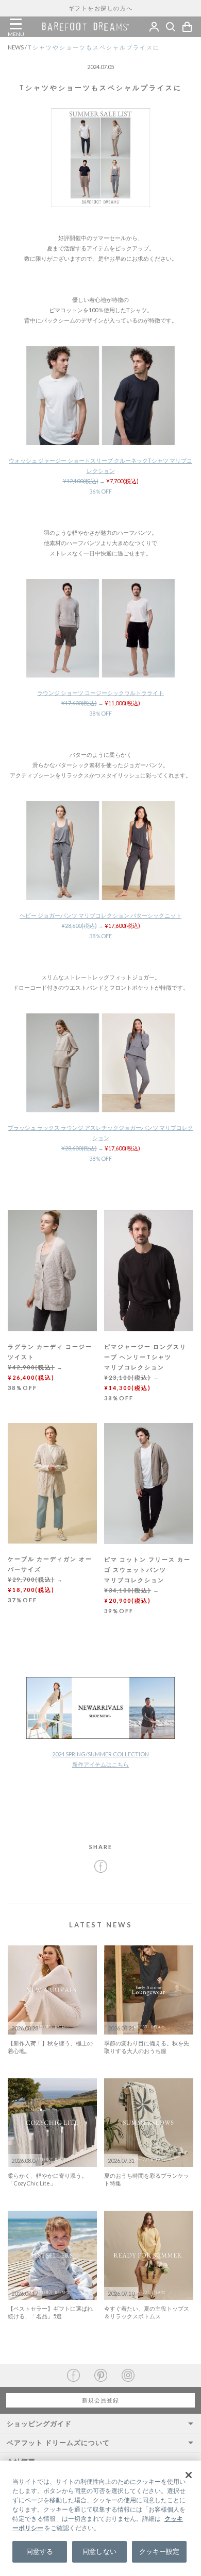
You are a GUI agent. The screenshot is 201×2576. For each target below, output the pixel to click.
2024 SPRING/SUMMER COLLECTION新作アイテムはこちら (100, 1759)
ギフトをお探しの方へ (101, 8)
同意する (40, 2551)
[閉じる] (189, 2475)
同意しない (99, 2551)
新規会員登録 (100, 2400)
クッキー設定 (160, 2551)
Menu (15, 24)
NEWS (18, 47)
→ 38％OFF (100, 703)
